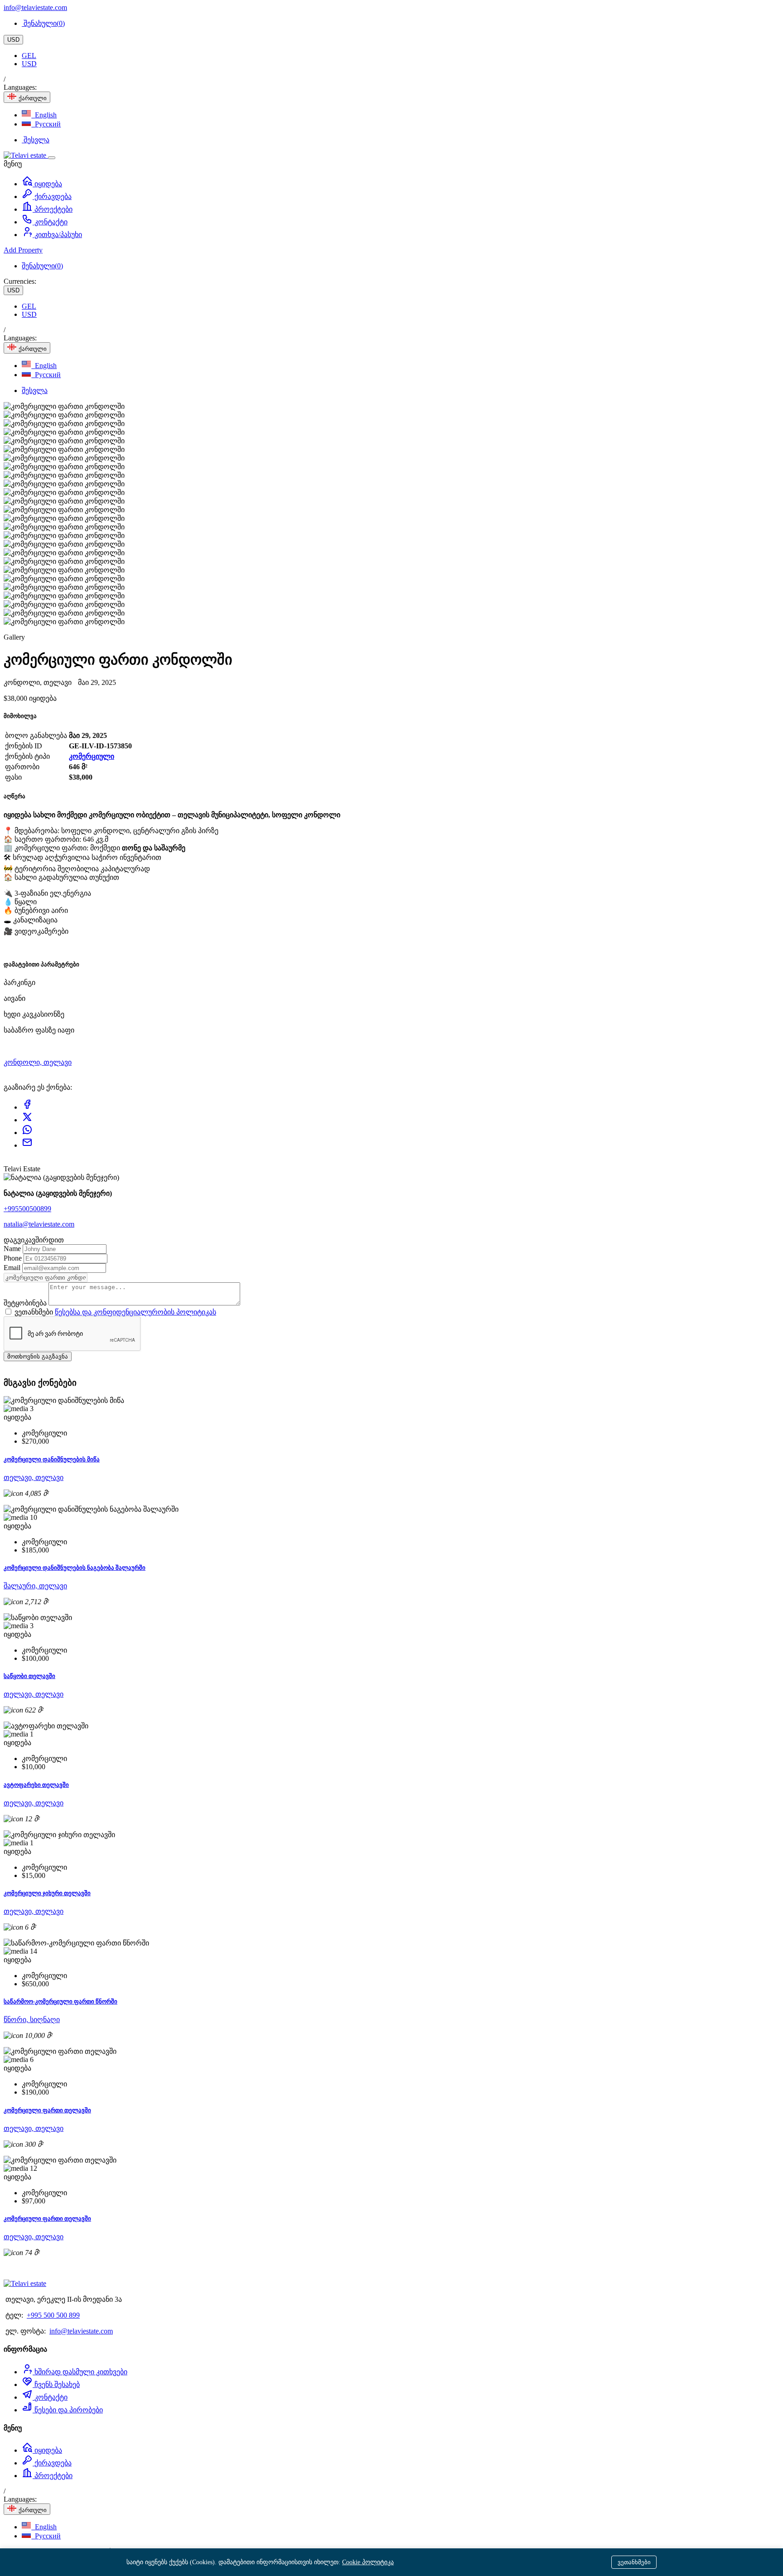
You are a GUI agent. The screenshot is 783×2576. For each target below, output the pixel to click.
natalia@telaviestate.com (39, 1224)
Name (13, 1249)
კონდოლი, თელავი (38, 1062)
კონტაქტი (50, 222)
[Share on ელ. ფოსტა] (27, 1145)
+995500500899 (27, 1209)
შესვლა (36, 140)
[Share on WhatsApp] (27, 1133)
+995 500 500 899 (53, 2315)
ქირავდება (52, 196)
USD (13, 40)
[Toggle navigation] (52, 158)
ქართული (32, 98)
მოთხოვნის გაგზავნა (38, 1356)
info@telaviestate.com (35, 7)
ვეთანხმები (634, 2562)
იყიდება (47, 184)
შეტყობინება (26, 1303)
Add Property (23, 250)
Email (13, 1268)
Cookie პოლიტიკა (368, 2562)
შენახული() (43, 23)
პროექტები (53, 209)
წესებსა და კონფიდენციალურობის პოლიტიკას (135, 1312)
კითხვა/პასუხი (57, 235)
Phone (14, 1258)
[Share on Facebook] (27, 1107)
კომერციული (92, 756)
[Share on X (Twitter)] (27, 1120)
